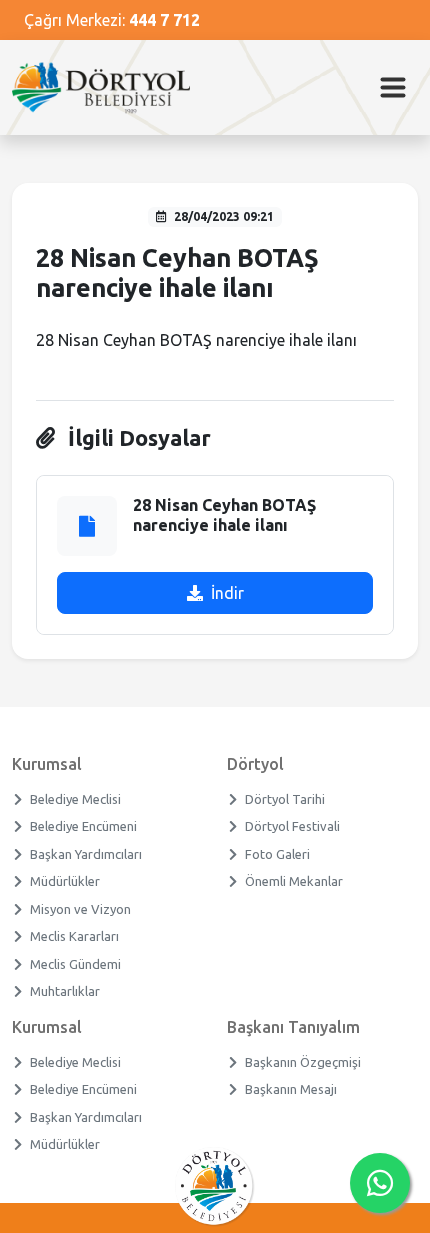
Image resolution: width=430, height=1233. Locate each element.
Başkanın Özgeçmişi (303, 1062)
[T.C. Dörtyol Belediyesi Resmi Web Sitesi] (109, 87)
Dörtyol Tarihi (285, 799)
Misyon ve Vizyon (81, 909)
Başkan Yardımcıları (86, 854)
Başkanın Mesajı (291, 1089)
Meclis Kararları (75, 936)
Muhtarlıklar (65, 991)
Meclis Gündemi (76, 964)
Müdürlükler (65, 881)
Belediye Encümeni (84, 826)
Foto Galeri (278, 854)
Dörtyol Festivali (293, 826)
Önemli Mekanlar (294, 881)
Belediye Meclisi (76, 799)
